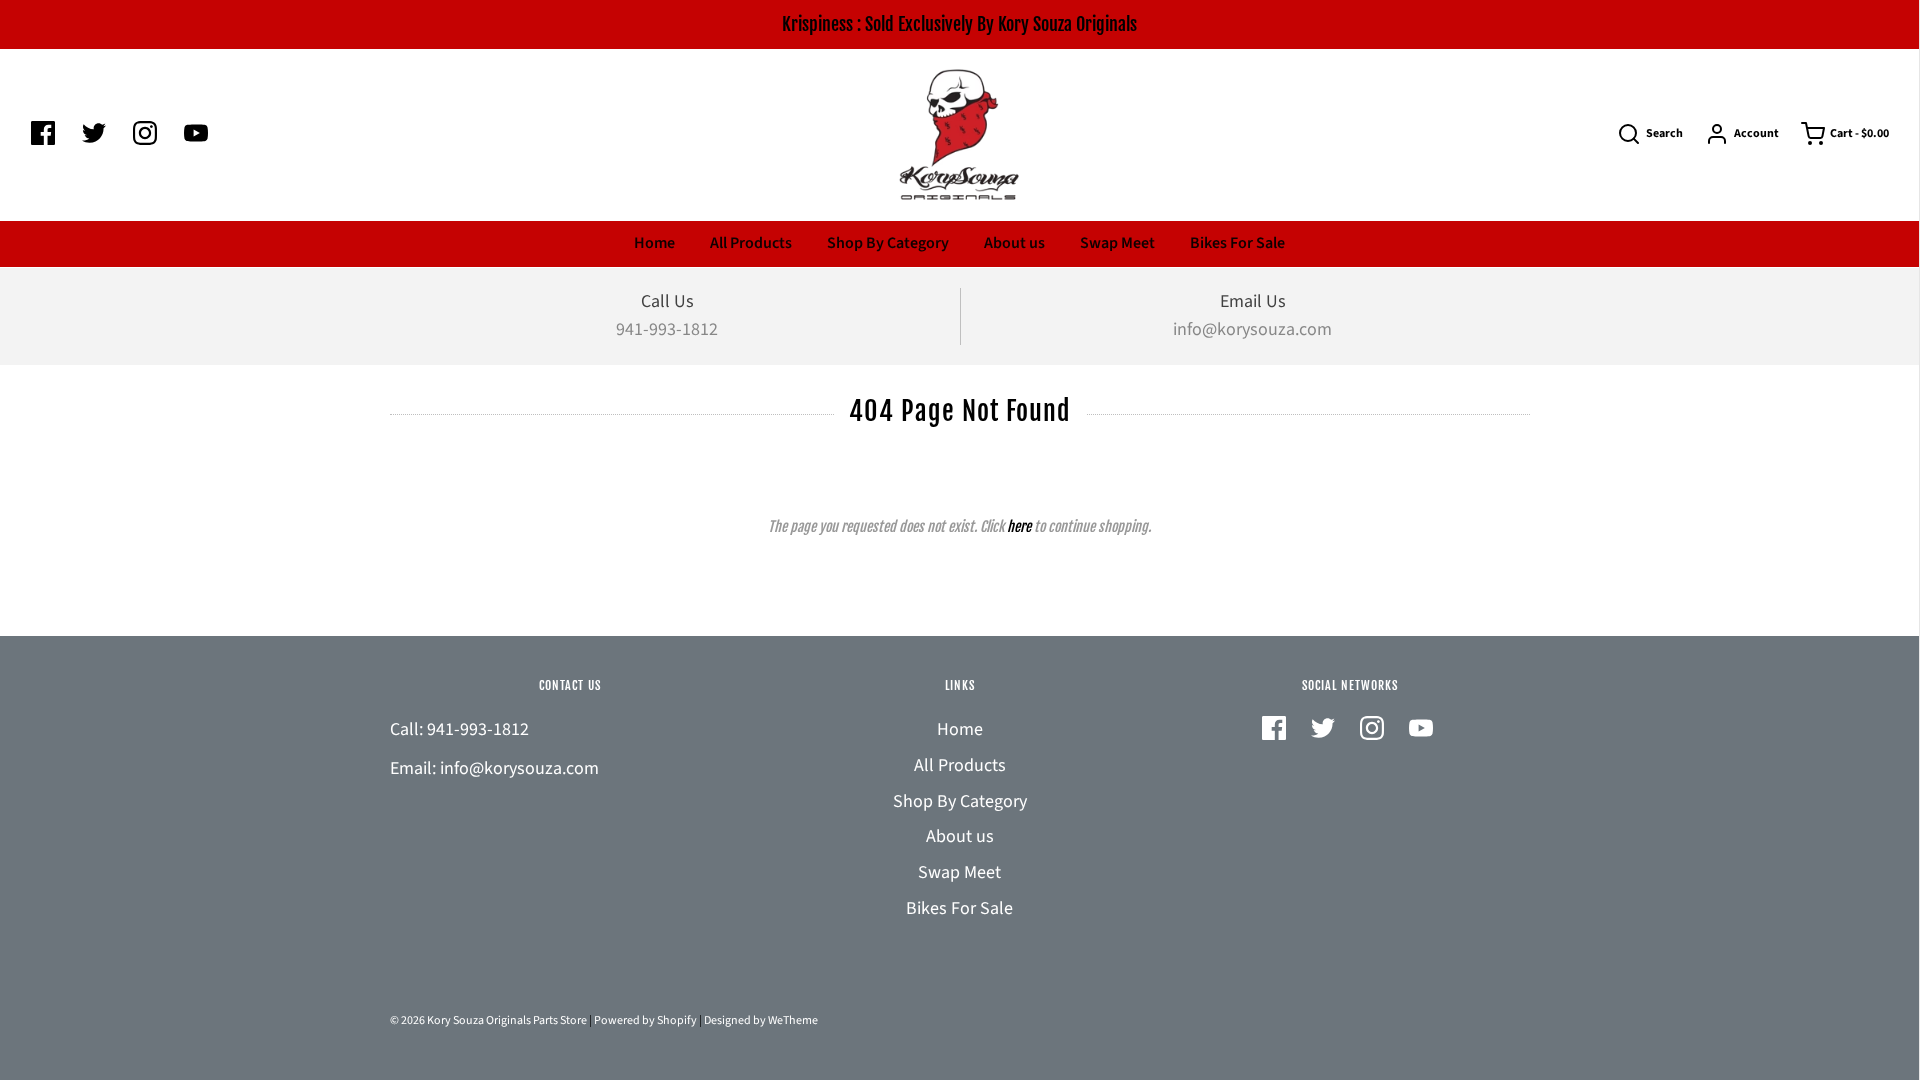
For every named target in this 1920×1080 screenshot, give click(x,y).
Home (654, 243)
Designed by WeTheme (761, 1020)
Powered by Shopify (645, 1020)
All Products (751, 243)
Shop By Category (888, 243)
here (1019, 526)
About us (1014, 243)
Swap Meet (1117, 243)
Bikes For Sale (1237, 243)
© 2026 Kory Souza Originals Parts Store (488, 1020)
